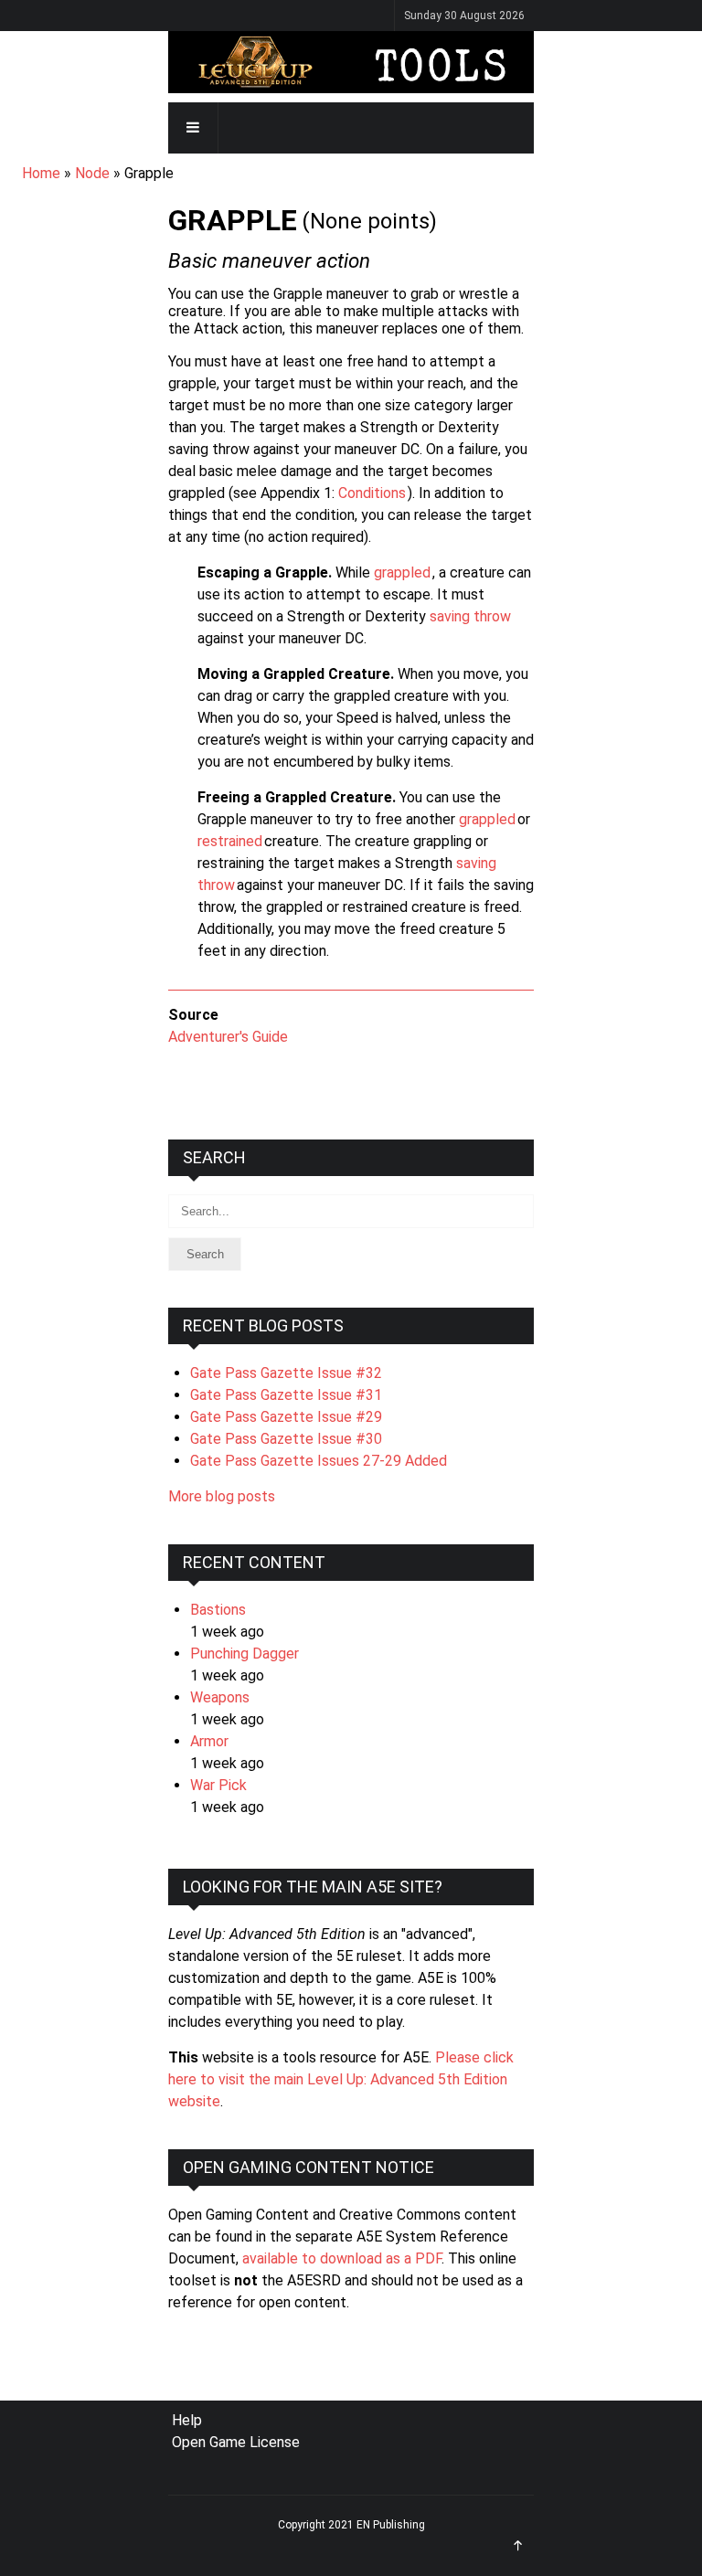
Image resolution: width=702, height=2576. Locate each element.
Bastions (218, 1610)
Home (41, 173)
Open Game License (236, 2442)
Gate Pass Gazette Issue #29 (286, 1417)
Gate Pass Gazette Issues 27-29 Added (319, 1461)
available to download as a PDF (342, 2258)
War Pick (218, 1785)
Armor (209, 1741)
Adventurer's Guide (228, 1037)
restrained (230, 841)
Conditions (372, 493)
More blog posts (222, 1496)
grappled (402, 572)
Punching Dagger (245, 1654)
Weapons (220, 1697)
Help (187, 2420)
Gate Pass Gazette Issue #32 (286, 1373)
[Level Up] (351, 62)
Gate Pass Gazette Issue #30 (286, 1439)
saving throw (470, 616)
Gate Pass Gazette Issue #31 (286, 1395)
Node (92, 173)
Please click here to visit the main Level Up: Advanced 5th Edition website (341, 2079)
